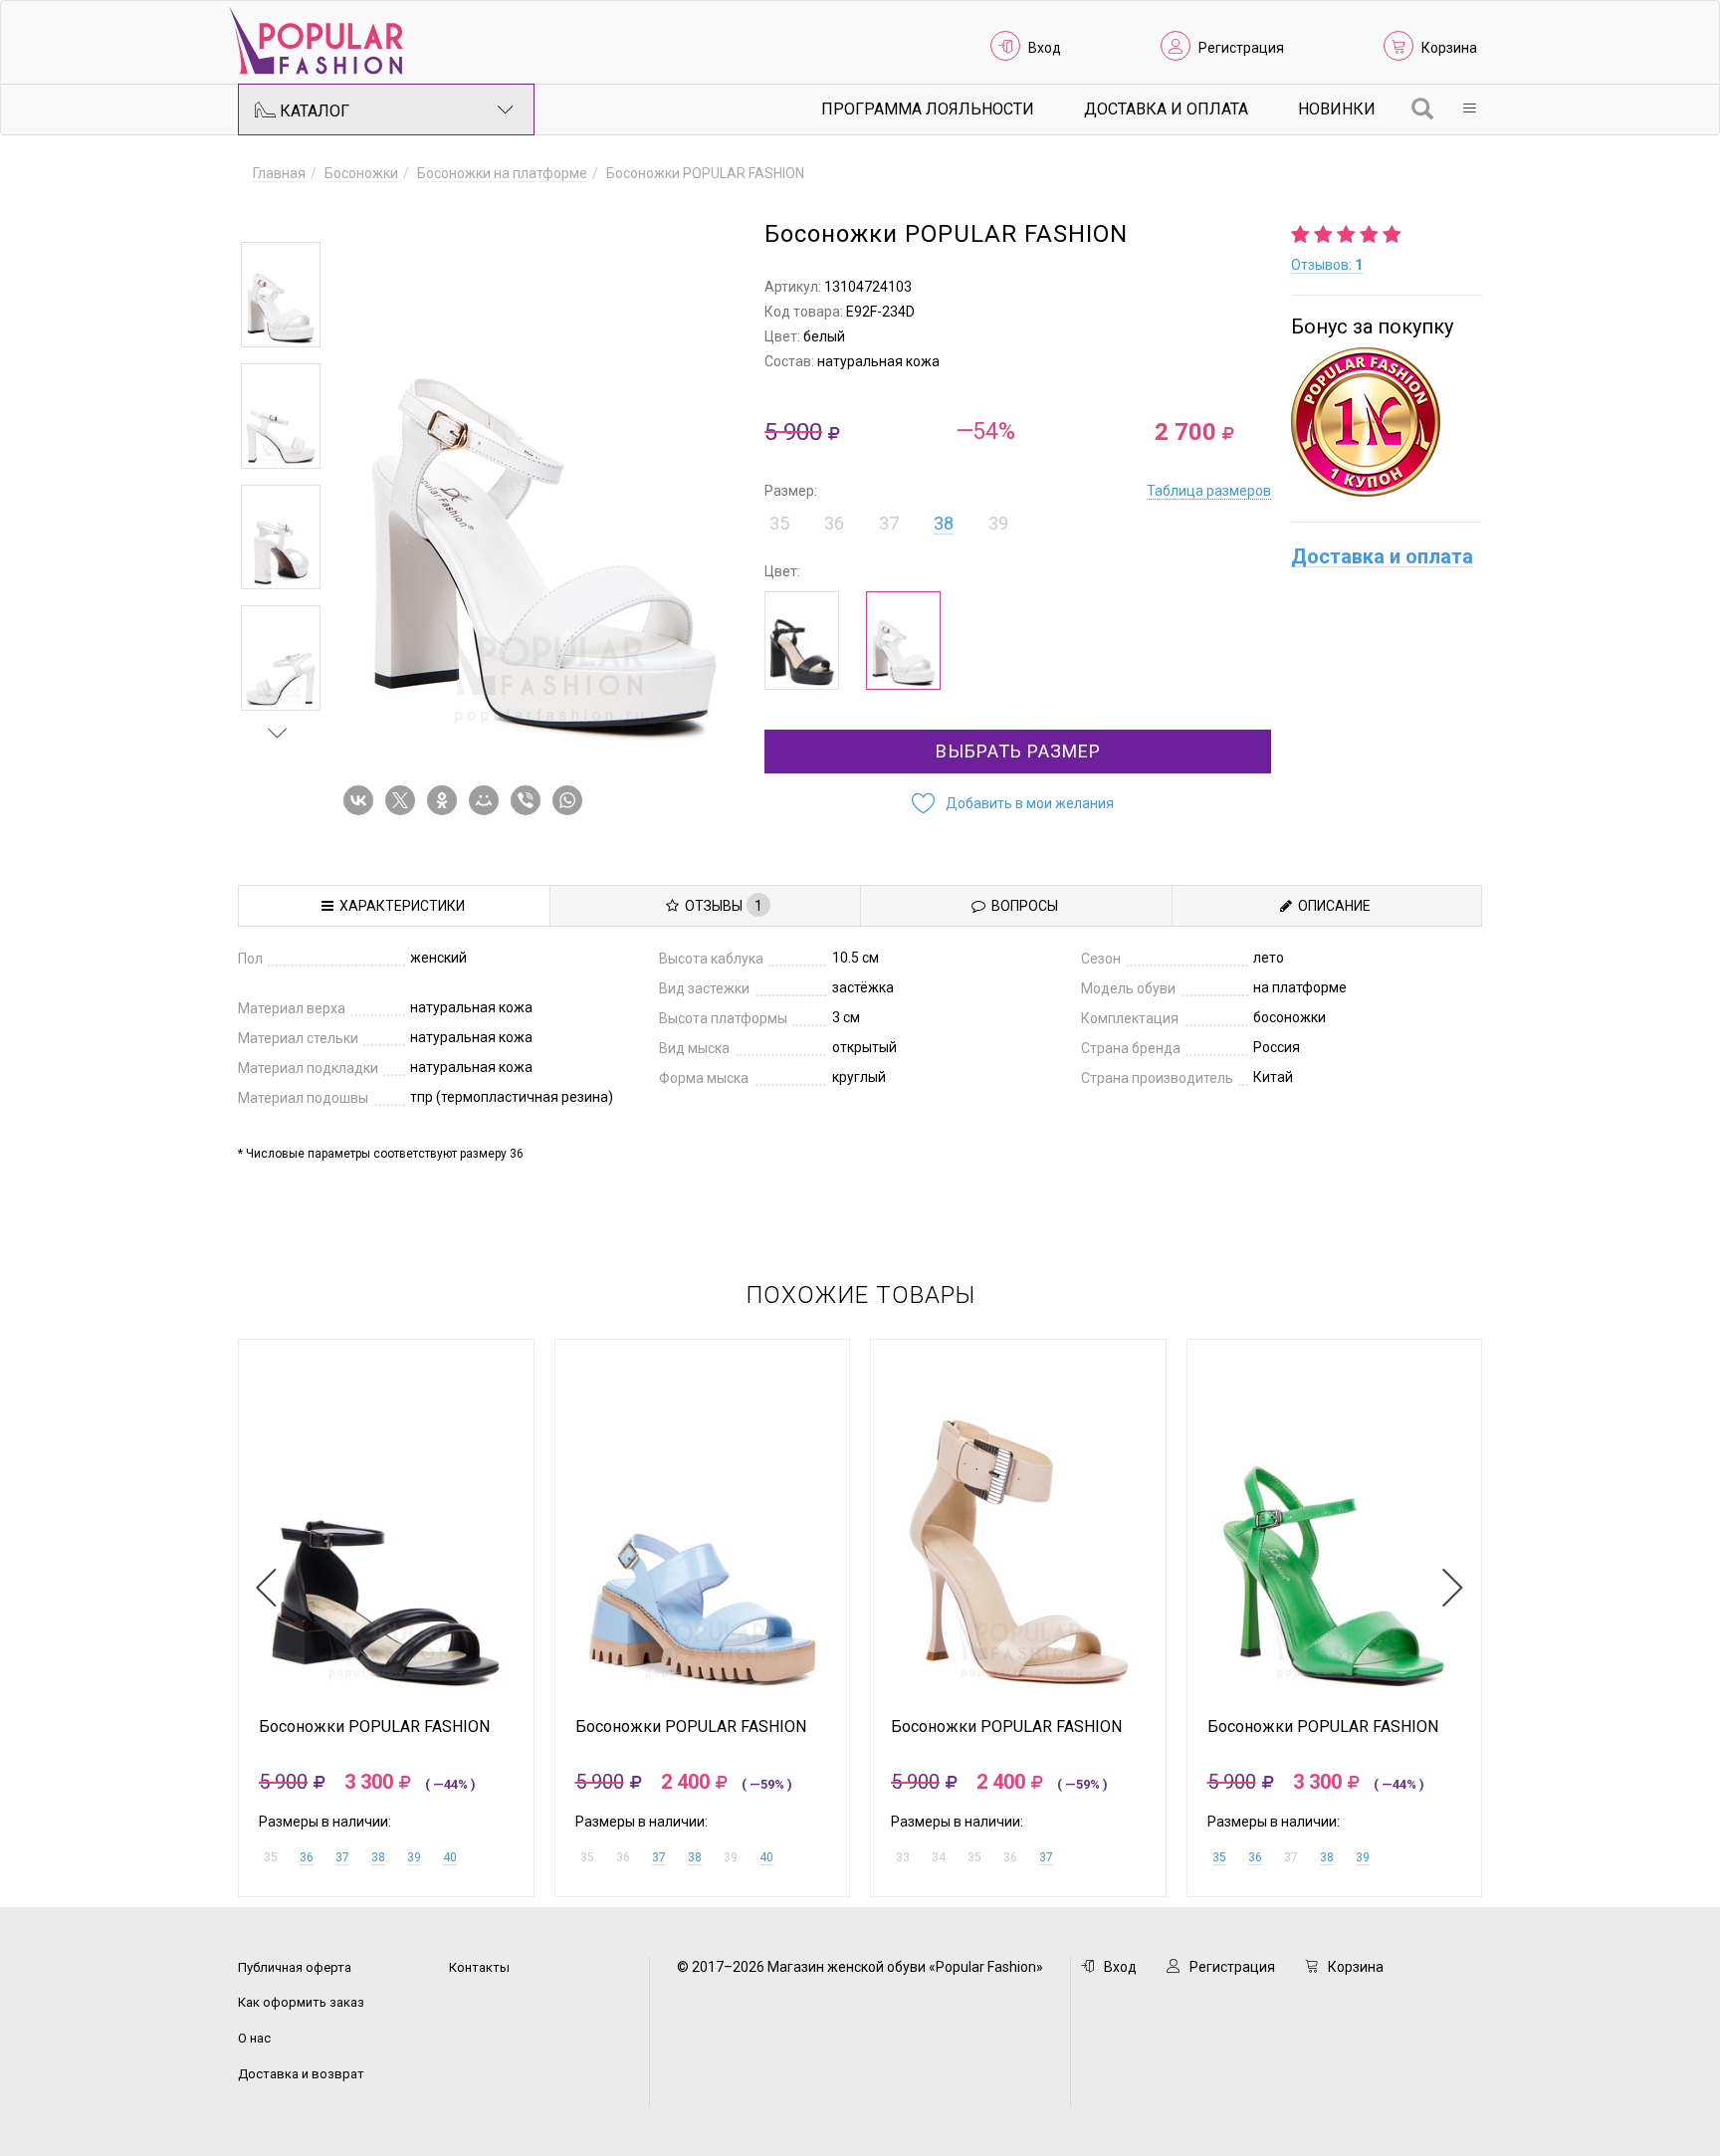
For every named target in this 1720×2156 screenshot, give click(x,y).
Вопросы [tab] (1022, 906)
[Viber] (530, 800)
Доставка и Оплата (1166, 109)
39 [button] (998, 523)
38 (944, 523)
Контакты (479, 1967)
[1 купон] (1387, 422)
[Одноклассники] (446, 800)
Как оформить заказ (301, 2002)
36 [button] (834, 523)
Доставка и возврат (301, 2074)
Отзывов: (1327, 265)
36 (307, 1857)
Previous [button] (278, 213)
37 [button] (889, 523)
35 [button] (779, 523)
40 (450, 1857)
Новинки (1337, 109)
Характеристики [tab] (399, 906)
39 (414, 1857)
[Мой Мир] (488, 800)
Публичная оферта (295, 1967)
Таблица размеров (1209, 491)
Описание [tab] (1331, 906)
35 (1219, 1857)
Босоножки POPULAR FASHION (374, 1727)
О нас (254, 2038)
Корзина (1449, 48)
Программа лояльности (928, 109)
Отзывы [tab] (721, 906)
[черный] (802, 641)
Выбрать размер (1018, 751)
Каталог (313, 111)
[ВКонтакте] (362, 800)
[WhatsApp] (571, 800)
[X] (404, 800)
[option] (281, 295)
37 (342, 1857)
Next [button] (278, 733)
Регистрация (1241, 48)
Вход (1045, 48)
